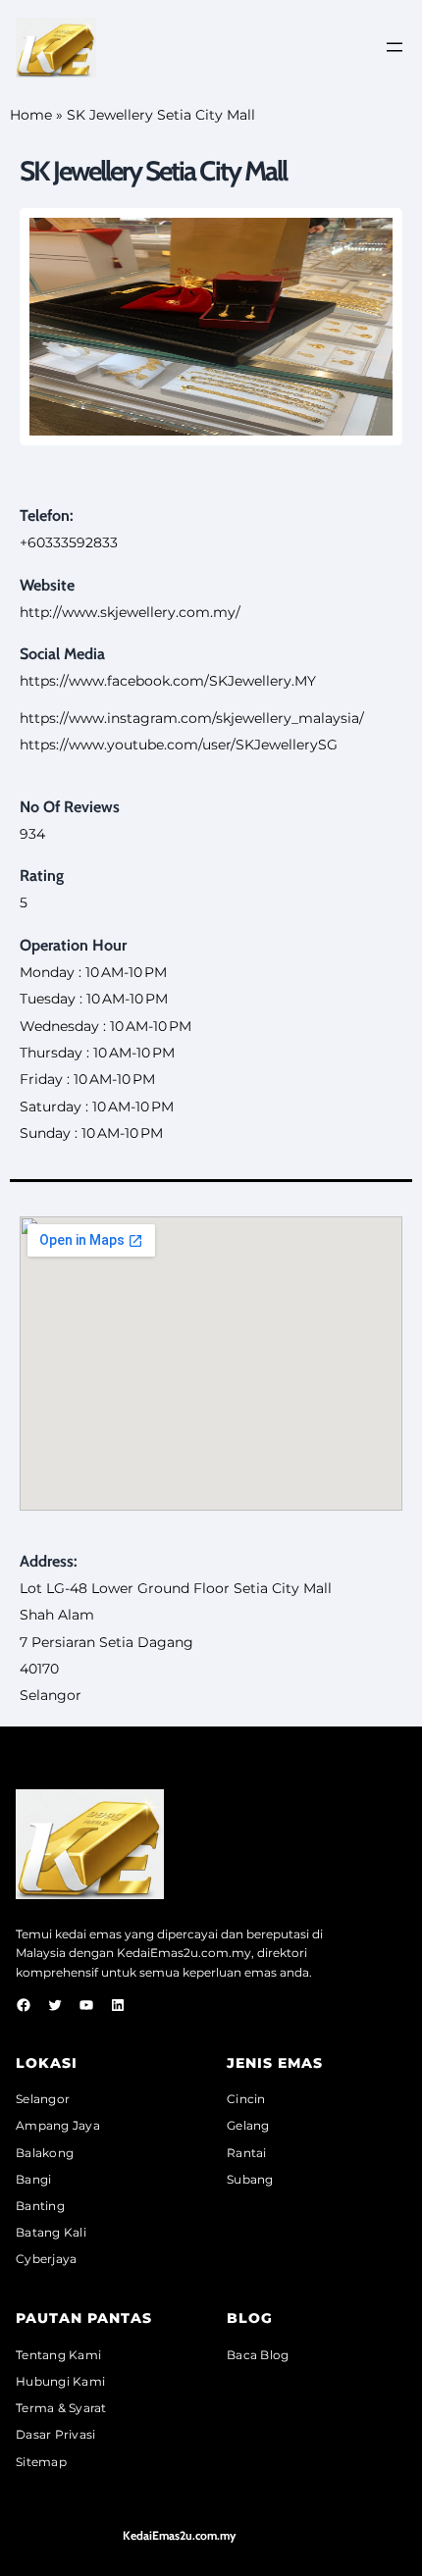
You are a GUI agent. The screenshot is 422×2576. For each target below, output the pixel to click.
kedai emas (88, 1934)
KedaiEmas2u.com (173, 1953)
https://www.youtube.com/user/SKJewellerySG (179, 745)
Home (31, 115)
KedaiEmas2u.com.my (179, 2535)
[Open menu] (395, 47)
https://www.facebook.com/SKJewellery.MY (168, 681)
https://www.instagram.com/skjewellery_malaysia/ (192, 718)
